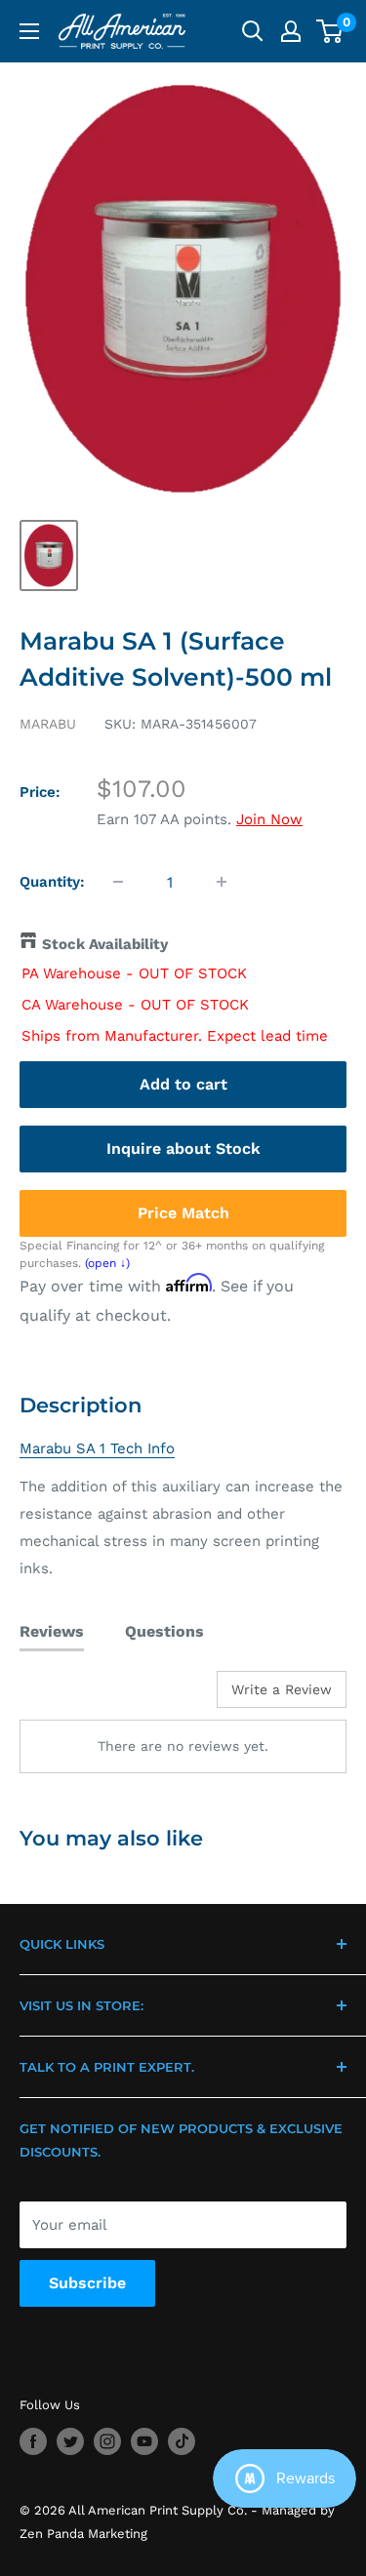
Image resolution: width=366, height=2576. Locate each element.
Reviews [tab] (52, 1631)
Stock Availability (105, 944)
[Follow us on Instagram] (107, 2441)
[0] (330, 31)
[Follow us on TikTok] (182, 2441)
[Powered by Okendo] (69, 1696)
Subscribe (87, 2283)
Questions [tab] (164, 1631)
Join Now (269, 819)
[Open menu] (29, 31)
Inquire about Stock (183, 1149)
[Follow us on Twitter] (70, 2441)
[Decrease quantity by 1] (118, 882)
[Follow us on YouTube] (144, 2441)
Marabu (48, 724)
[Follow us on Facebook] (33, 2441)
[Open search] (253, 31)
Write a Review (282, 1689)
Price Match (183, 1213)
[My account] (291, 31)
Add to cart (183, 1084)
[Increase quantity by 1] (222, 882)
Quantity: (52, 882)
